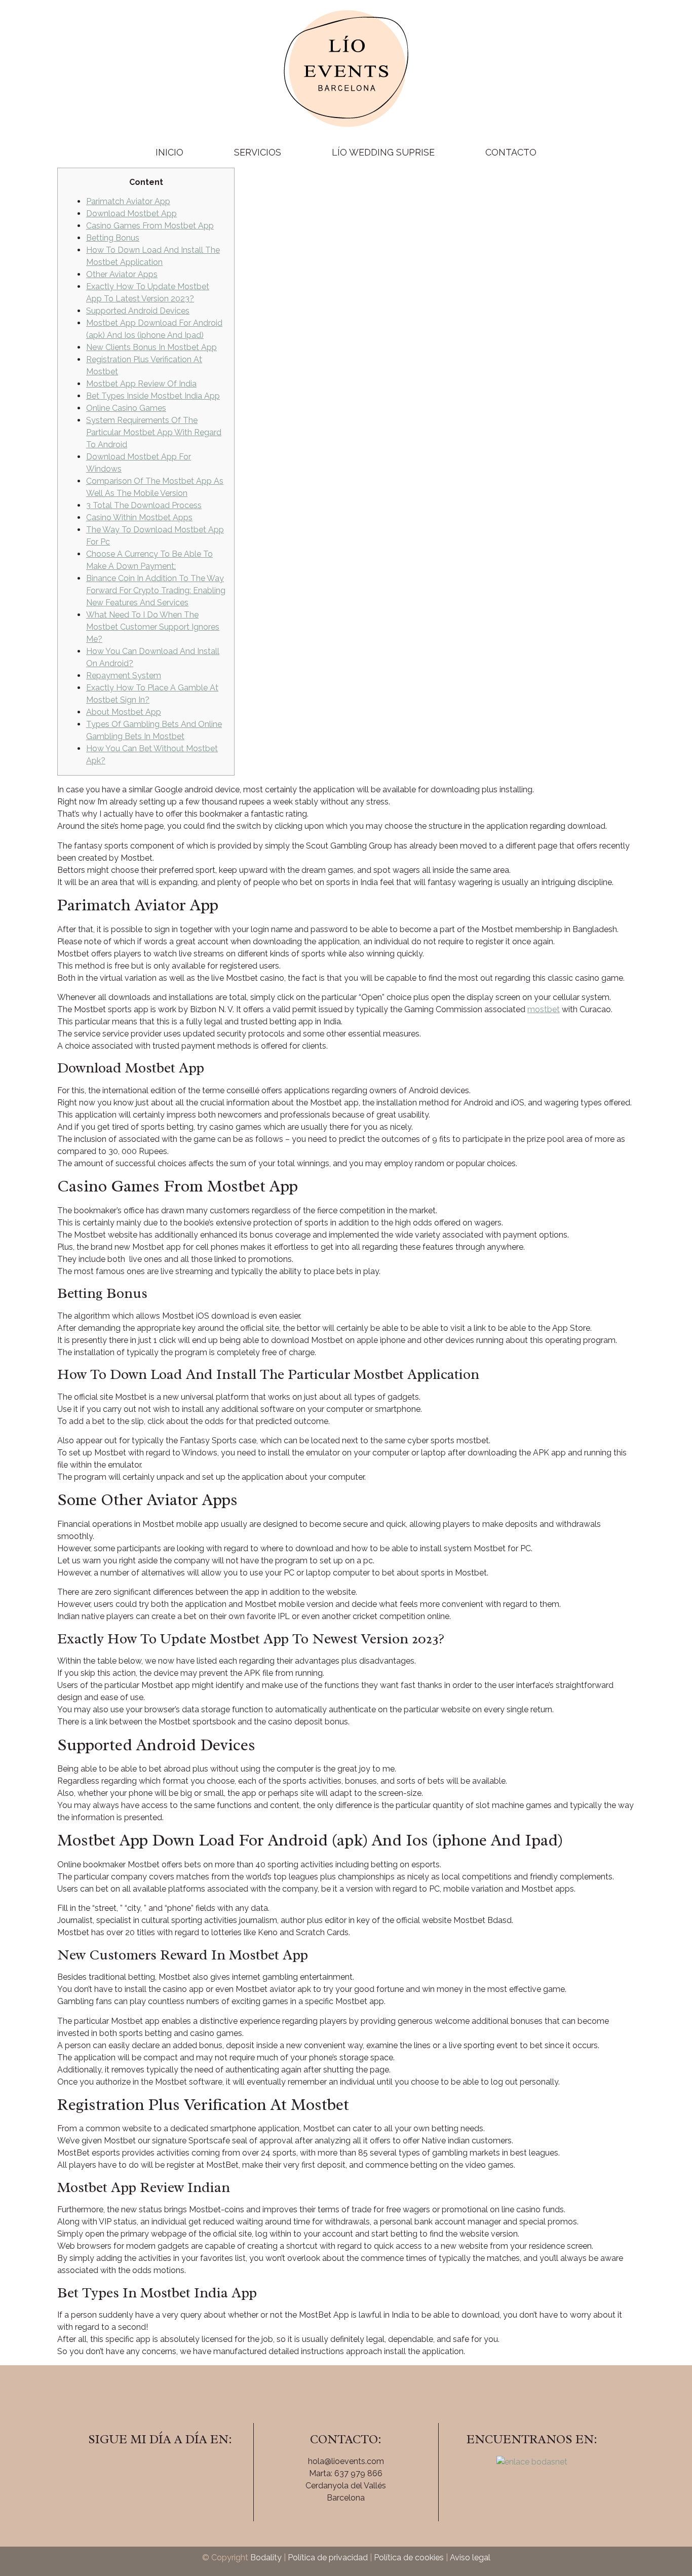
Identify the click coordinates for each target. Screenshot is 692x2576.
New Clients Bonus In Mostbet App (151, 347)
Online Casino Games (126, 408)
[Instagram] (160, 2468)
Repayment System (124, 676)
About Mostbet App (124, 712)
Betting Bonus (113, 238)
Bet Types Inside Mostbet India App (153, 396)
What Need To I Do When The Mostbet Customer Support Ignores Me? (153, 627)
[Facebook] (132, 2468)
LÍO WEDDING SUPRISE (383, 152)
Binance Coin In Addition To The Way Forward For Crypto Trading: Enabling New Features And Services (156, 590)
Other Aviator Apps (122, 274)
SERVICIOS (258, 152)
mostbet (544, 1009)
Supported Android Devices (138, 311)
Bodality (266, 2558)
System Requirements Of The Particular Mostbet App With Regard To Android (154, 432)
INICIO (169, 152)
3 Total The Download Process (144, 505)
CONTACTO (511, 152)
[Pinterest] (188, 2468)
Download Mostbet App (131, 214)
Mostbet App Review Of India (141, 384)
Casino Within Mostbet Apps (139, 517)
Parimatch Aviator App (128, 201)
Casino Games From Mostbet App (150, 226)
